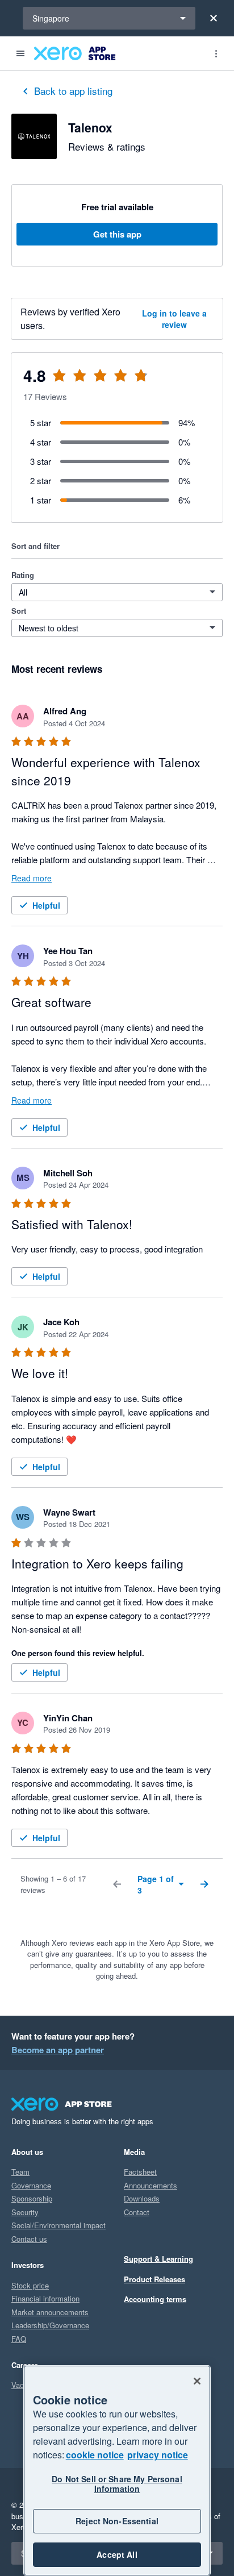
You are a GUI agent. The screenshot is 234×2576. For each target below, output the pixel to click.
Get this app (117, 234)
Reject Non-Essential (117, 2521)
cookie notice (95, 2455)
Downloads (142, 2198)
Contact (137, 2212)
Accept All (117, 2554)
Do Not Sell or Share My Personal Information (117, 2484)
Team (20, 2172)
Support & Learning (158, 2259)
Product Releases (154, 2279)
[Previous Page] (117, 1884)
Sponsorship (32, 2198)
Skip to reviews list (79, 382)
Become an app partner (58, 2050)
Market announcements (50, 2312)
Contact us (29, 2239)
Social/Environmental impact (58, 2225)
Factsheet (140, 2172)
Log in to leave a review (174, 319)
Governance (31, 2185)
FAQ (19, 2339)
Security (25, 2212)
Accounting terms (155, 2299)
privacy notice (158, 2455)
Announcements (151, 2185)
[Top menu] (216, 53)
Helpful (46, 905)
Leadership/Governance (50, 2325)
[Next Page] (204, 1884)
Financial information (45, 2298)
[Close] (214, 18)
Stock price (30, 2285)
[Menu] (20, 53)
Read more (32, 878)
